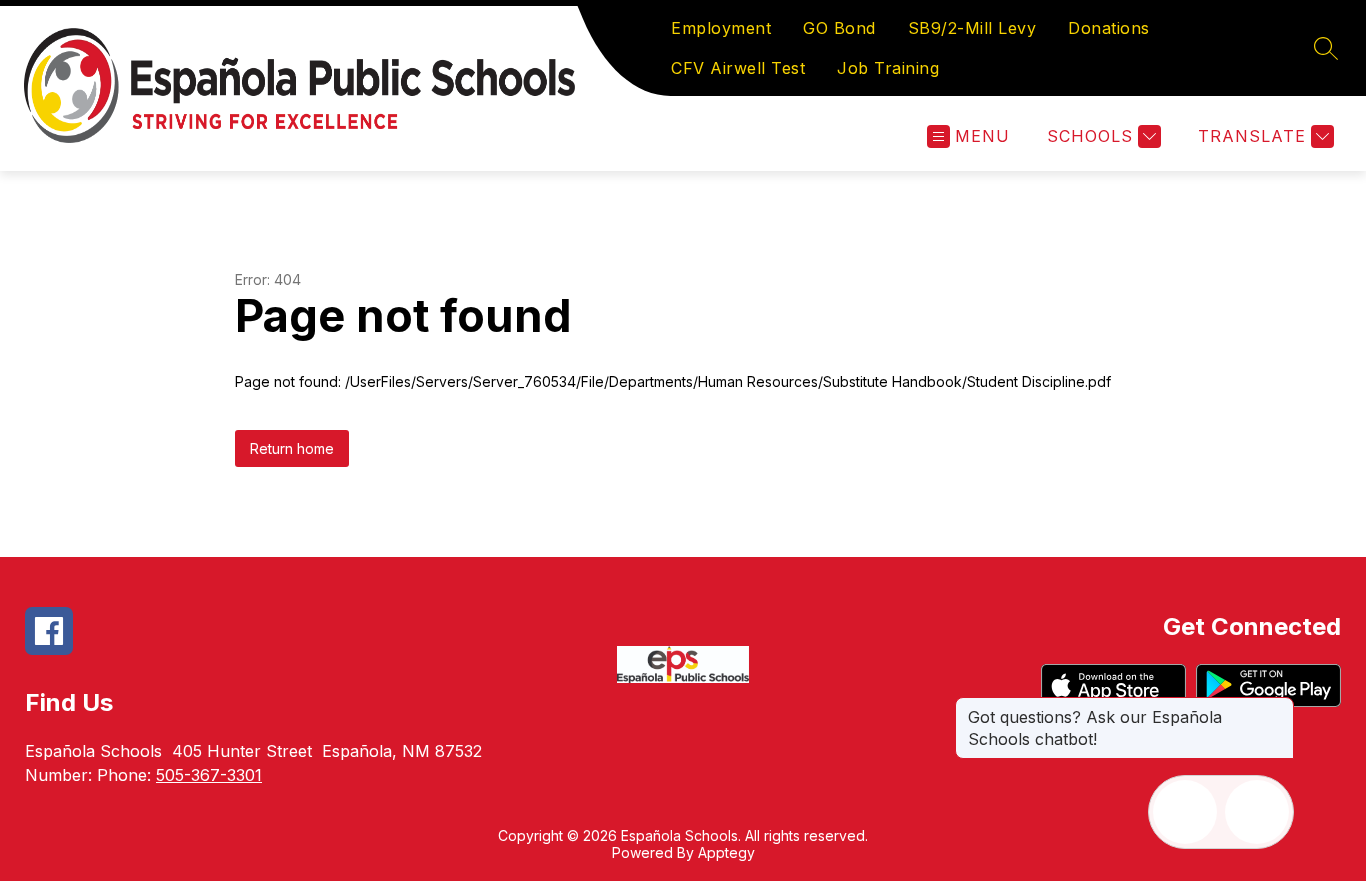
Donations (1109, 28)
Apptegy (726, 852)
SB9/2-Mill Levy (972, 28)
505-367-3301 (209, 775)
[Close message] (1278, 707)
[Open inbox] (1185, 812)
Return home (292, 448)
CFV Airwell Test (738, 68)
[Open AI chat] (1257, 812)
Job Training (888, 68)
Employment (721, 28)
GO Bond (839, 28)
